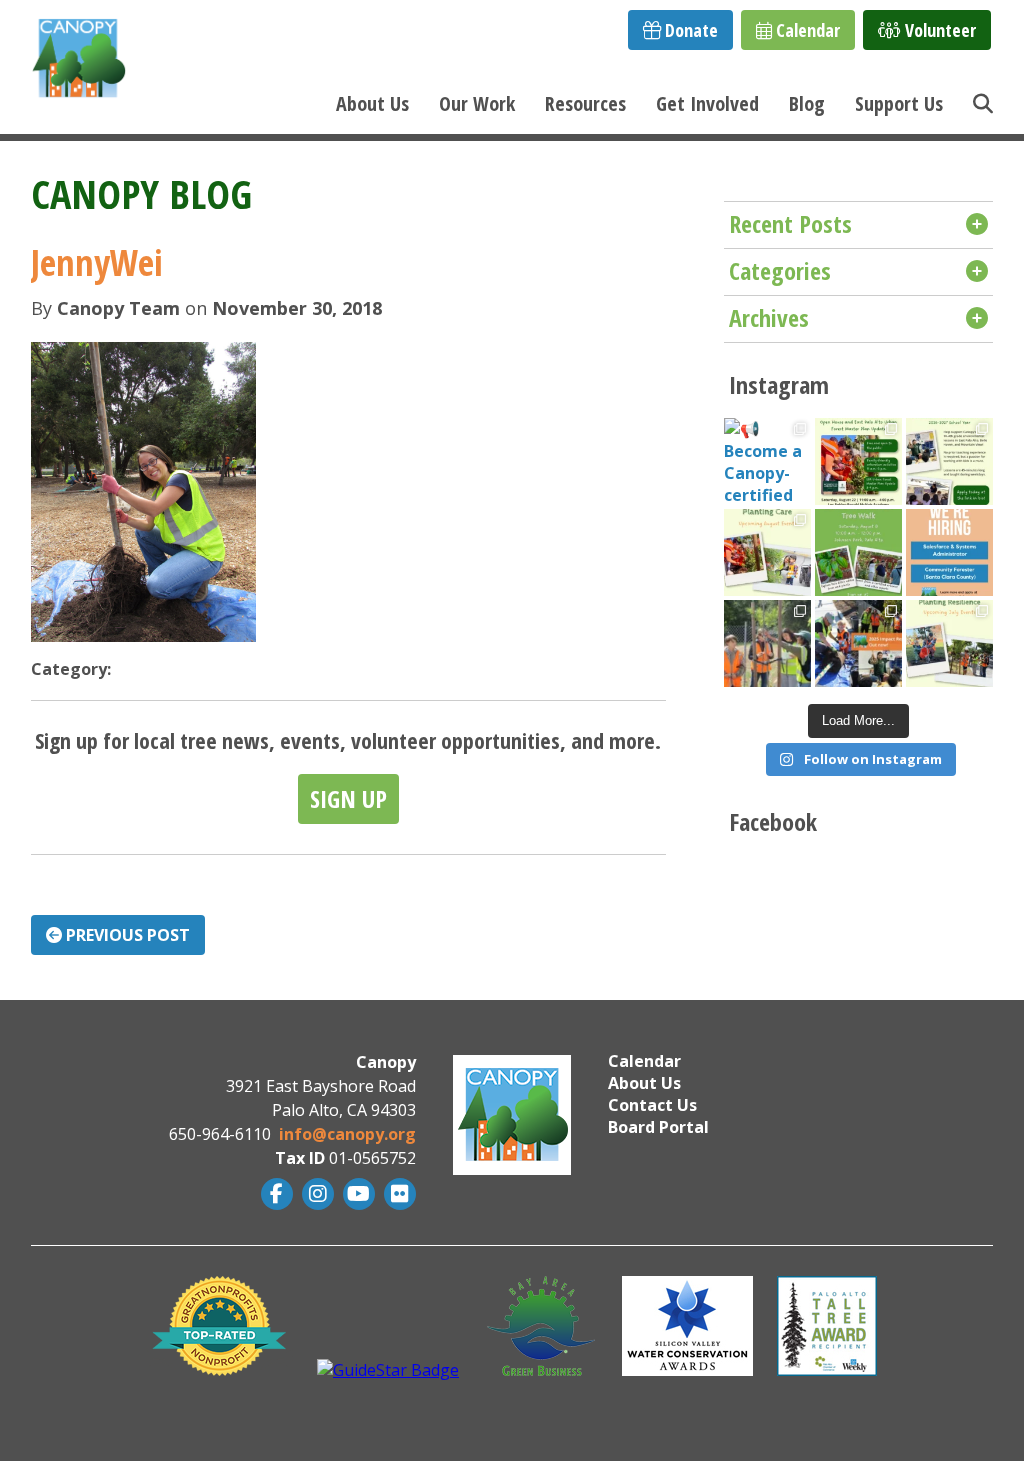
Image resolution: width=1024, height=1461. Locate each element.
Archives (769, 317)
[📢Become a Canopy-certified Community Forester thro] (767, 461)
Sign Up (348, 798)
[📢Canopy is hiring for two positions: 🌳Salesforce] (949, 552)
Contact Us (652, 1105)
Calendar (806, 30)
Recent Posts (790, 223)
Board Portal (658, 1127)
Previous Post (126, 935)
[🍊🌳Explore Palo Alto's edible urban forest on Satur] (858, 552)
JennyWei (97, 262)
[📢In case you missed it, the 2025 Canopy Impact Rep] (858, 643)
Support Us (899, 103)
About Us (372, 103)
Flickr (397, 1194)
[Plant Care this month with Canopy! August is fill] (767, 552)
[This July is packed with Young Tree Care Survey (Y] (949, 643)
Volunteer (938, 30)
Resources (585, 103)
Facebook (274, 1194)
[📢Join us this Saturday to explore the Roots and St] (858, 461)
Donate (689, 30)
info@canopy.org (347, 1134)
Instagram (315, 1194)
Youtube (356, 1194)
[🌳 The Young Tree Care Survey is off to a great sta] (767, 643)
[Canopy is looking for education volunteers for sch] (949, 461)
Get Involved (707, 103)
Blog (807, 103)
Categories (780, 270)
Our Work (477, 103)
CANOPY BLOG (141, 193)
